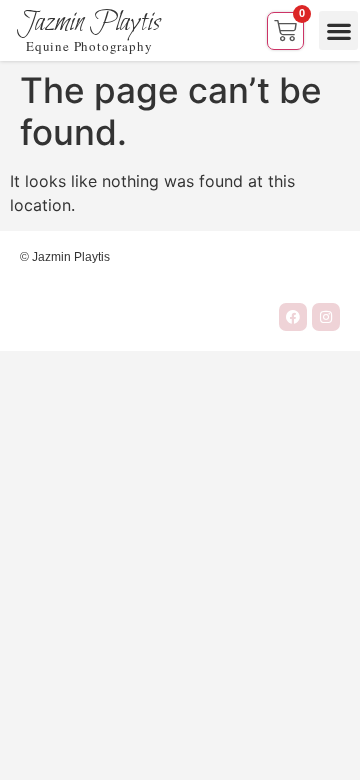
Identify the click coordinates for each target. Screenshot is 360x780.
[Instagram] (326, 317)
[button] (338, 30)
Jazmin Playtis (89, 23)
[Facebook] (293, 317)
